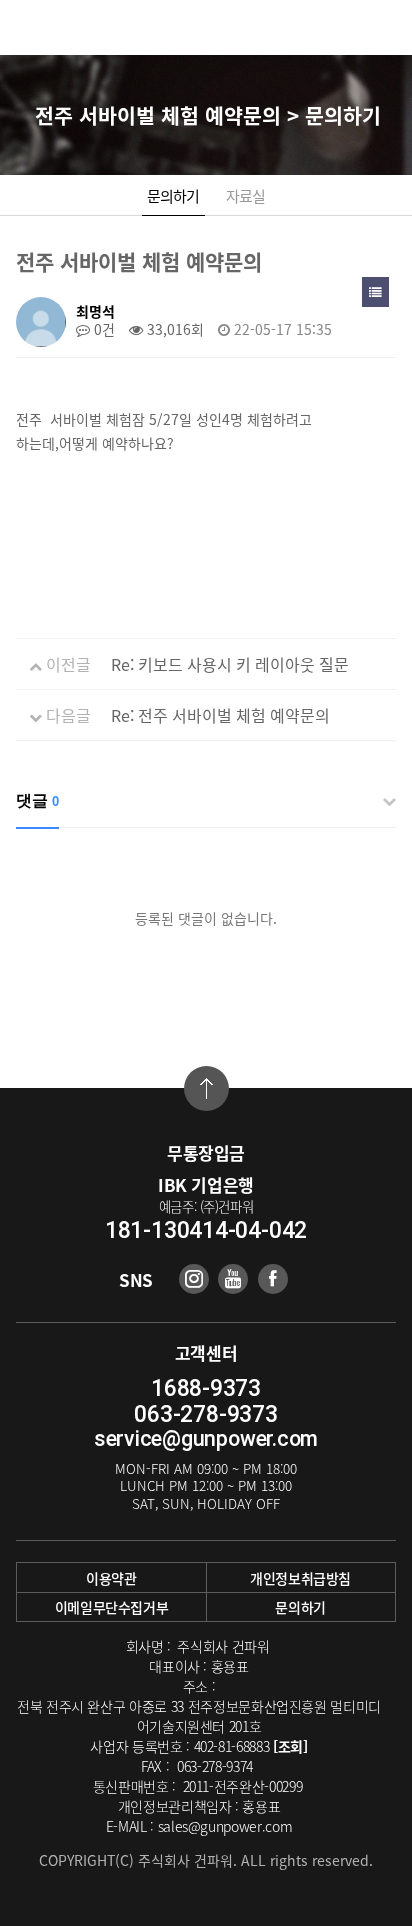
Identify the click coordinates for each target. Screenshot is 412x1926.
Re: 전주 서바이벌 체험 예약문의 (220, 715)
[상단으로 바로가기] (206, 1088)
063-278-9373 (205, 1414)
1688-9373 (206, 1388)
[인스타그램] (194, 1279)
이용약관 (111, 1578)
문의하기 (173, 196)
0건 (102, 329)
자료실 (246, 196)
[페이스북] (273, 1279)
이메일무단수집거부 (112, 1607)
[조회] (290, 1746)
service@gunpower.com (206, 1438)
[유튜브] (233, 1279)
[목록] (375, 292)
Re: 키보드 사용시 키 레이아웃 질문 (230, 664)
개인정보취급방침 (300, 1578)
